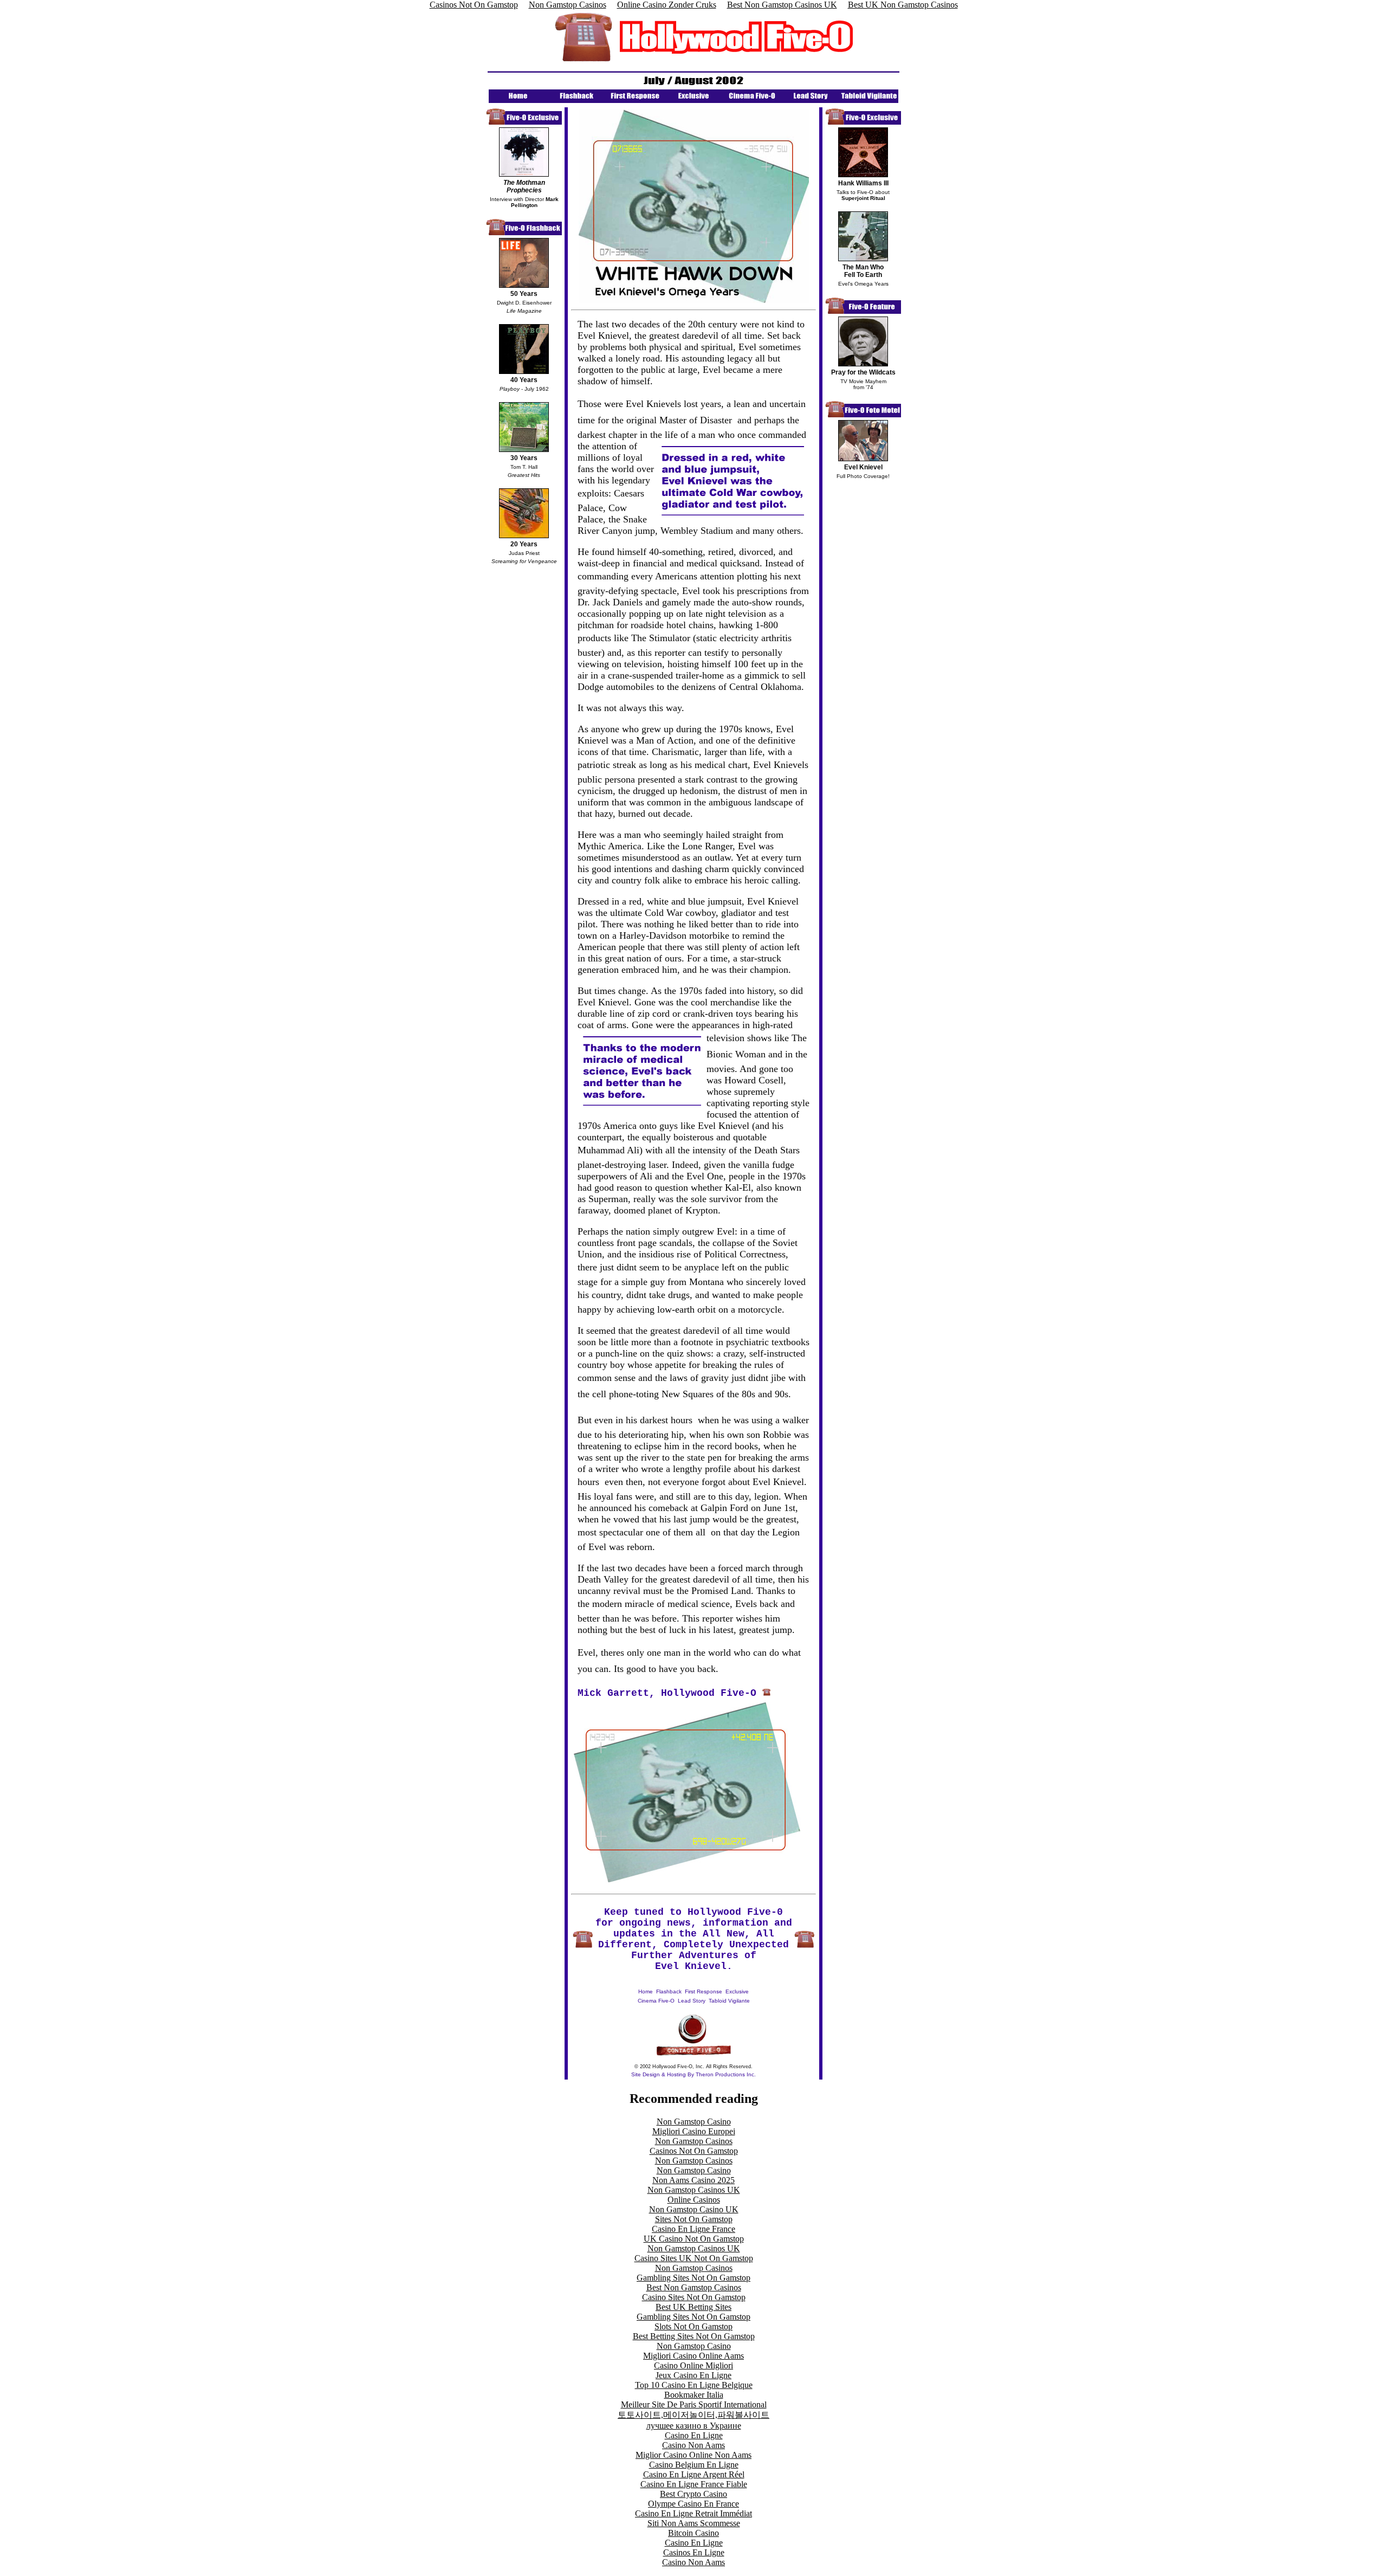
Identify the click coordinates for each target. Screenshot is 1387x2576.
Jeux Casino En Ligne (693, 2375)
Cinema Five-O (656, 2001)
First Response (704, 1991)
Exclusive (737, 1991)
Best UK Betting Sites (693, 2307)
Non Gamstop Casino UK (694, 2209)
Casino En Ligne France (693, 2229)
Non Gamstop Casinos (694, 2141)
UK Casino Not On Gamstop (694, 2239)
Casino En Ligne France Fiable (694, 2484)
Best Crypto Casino (693, 2494)
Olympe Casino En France (693, 2504)
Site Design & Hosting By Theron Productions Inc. (693, 2074)
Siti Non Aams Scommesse (694, 2523)
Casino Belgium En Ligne (694, 2465)
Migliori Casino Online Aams (693, 2356)
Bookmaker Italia (694, 2395)
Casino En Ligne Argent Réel (694, 2474)
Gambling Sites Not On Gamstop (693, 2278)
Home (646, 1991)
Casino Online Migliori (693, 2365)
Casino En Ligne (694, 2435)
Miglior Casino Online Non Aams (693, 2455)
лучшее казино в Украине (694, 2426)
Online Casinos (694, 2200)
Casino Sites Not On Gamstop (694, 2297)
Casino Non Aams (693, 2445)
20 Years (524, 544)
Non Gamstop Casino (694, 2122)
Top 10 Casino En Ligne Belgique (694, 2385)
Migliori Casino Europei (694, 2131)
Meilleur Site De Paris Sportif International (694, 2404)
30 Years (524, 458)
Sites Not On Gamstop (694, 2219)
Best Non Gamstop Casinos (694, 2287)
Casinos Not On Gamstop (694, 2151)
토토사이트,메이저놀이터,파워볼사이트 (693, 2415)
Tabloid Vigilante (729, 2001)
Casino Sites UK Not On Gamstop (694, 2258)
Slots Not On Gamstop (693, 2326)
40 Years (524, 380)
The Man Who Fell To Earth (863, 271)
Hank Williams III (863, 183)
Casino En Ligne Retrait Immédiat (693, 2513)
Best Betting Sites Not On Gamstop (694, 2336)
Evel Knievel (863, 467)
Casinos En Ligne (694, 2552)
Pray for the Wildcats (863, 372)
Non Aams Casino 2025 (693, 2180)
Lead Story (692, 2001)
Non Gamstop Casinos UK (694, 2190)
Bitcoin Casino (693, 2533)
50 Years (524, 294)
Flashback (669, 1991)
